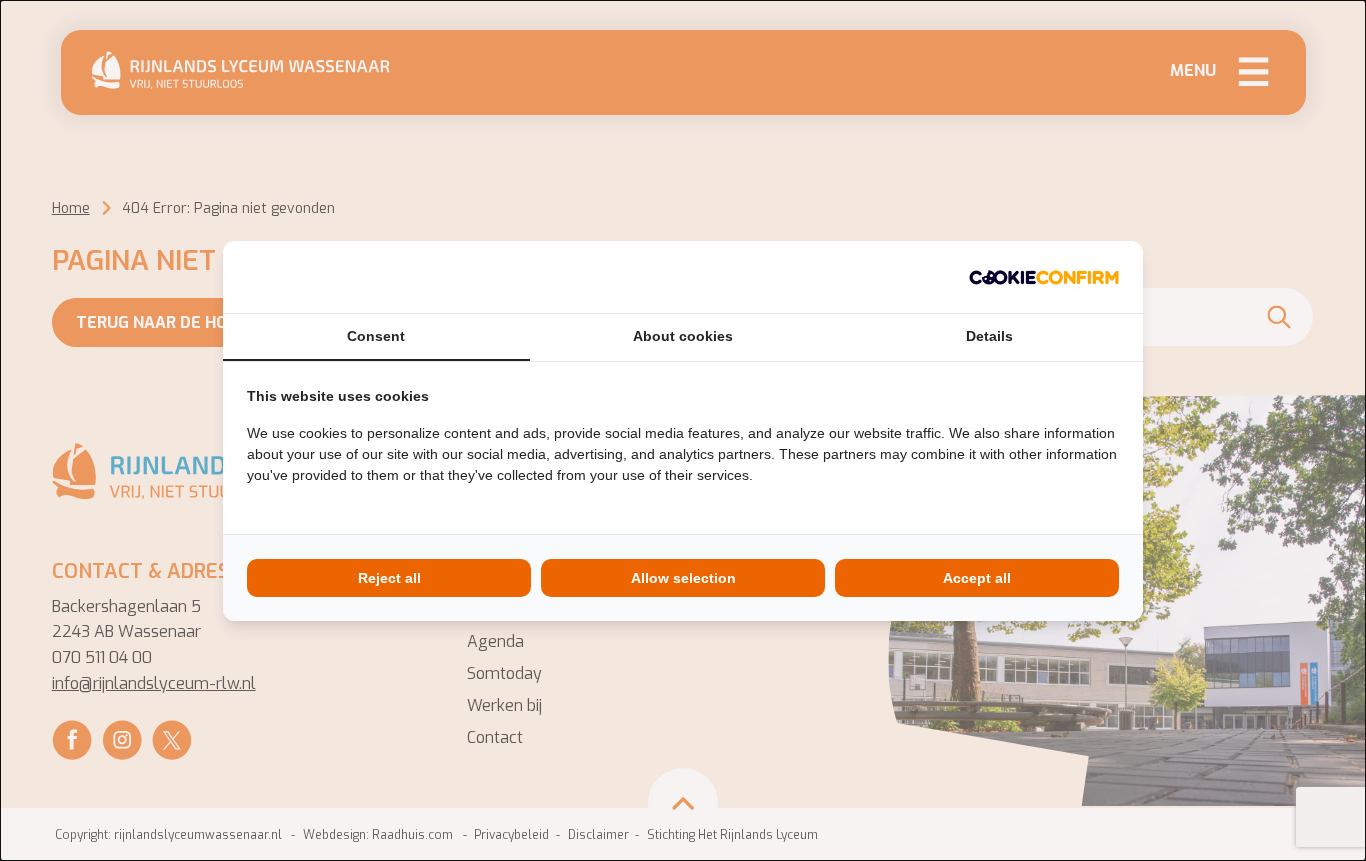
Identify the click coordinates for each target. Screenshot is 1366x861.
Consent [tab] (376, 336)
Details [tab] (989, 336)
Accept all (977, 578)
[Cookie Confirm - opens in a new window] (1044, 277)
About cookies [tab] (683, 336)
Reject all (389, 578)
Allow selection (683, 578)
